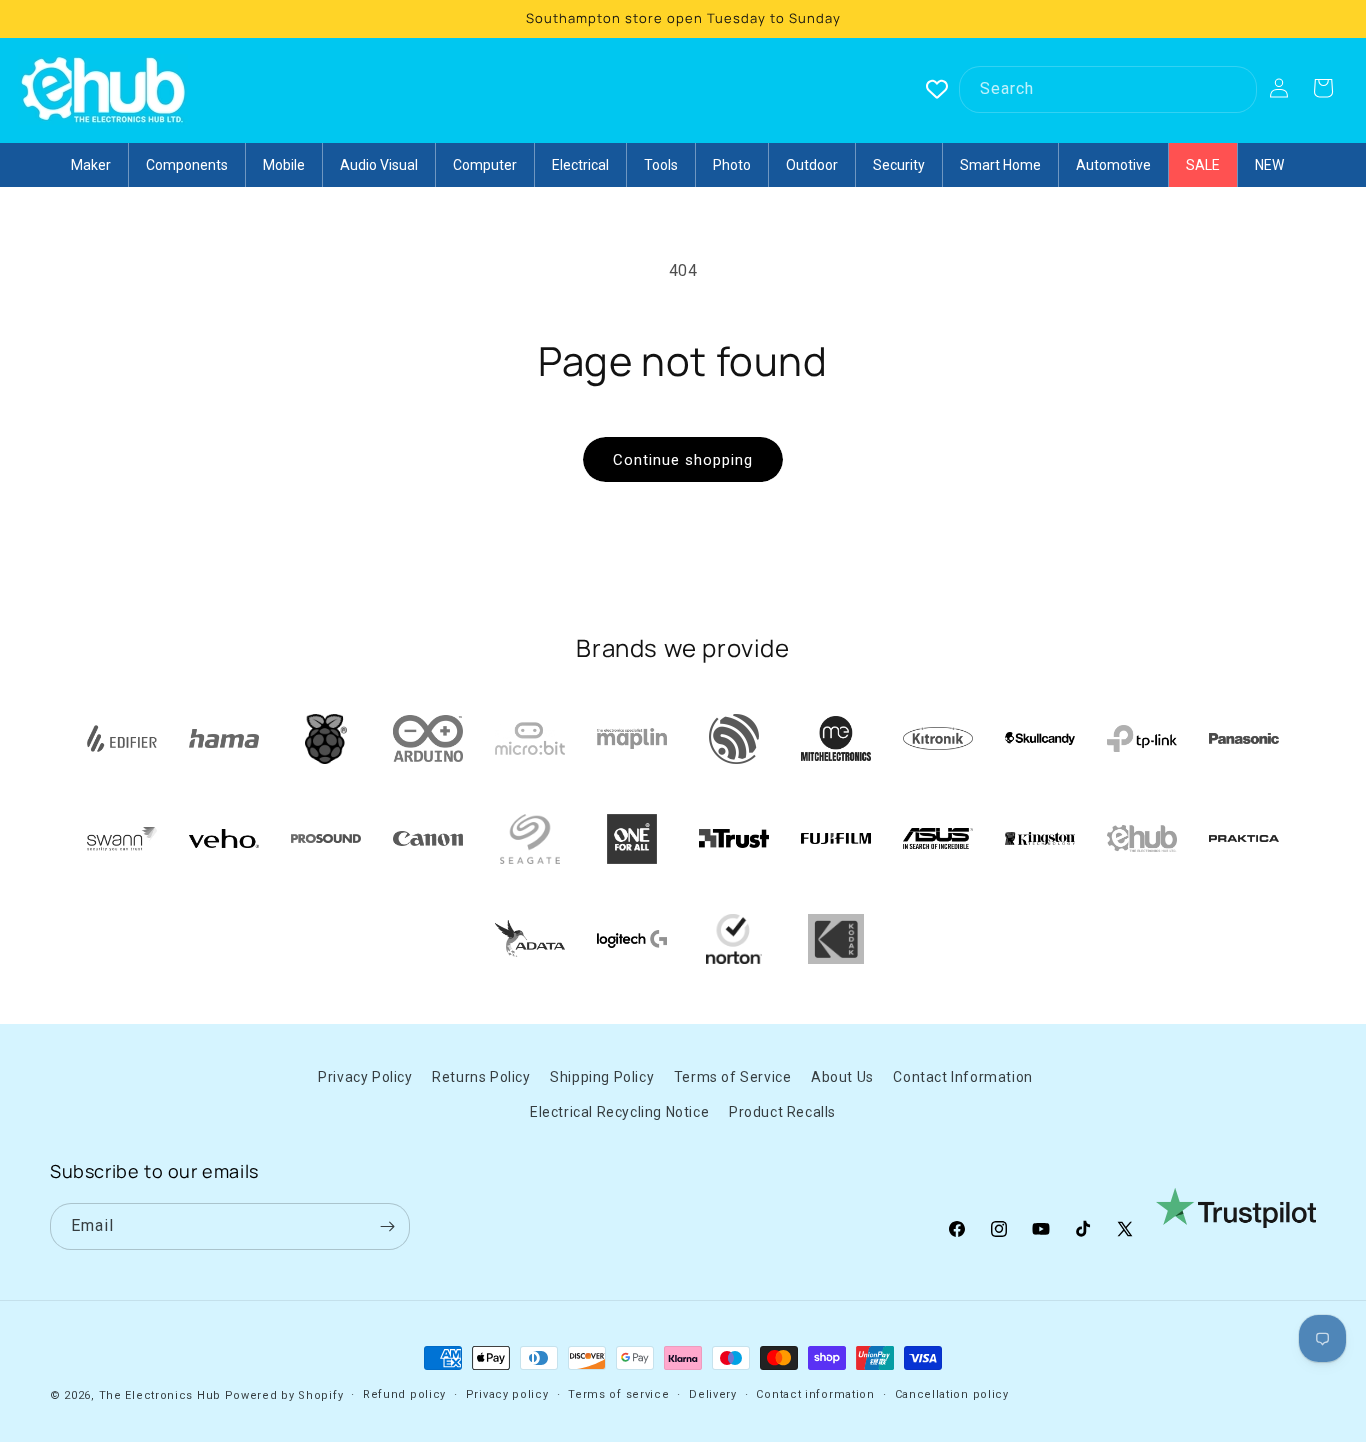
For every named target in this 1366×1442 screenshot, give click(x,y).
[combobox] (1108, 89)
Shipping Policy (602, 1077)
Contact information (815, 1394)
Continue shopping (683, 460)
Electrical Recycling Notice (619, 1112)
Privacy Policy (365, 1077)
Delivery (713, 1394)
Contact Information (962, 1077)
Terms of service (618, 1394)
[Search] (1234, 89)
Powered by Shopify (284, 1395)
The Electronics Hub (160, 1395)
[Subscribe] (387, 1226)
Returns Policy (481, 1077)
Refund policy (404, 1394)
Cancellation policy (952, 1394)
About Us (842, 1077)
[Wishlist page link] (937, 89)
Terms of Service (733, 1077)
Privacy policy (507, 1394)
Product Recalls (782, 1112)
